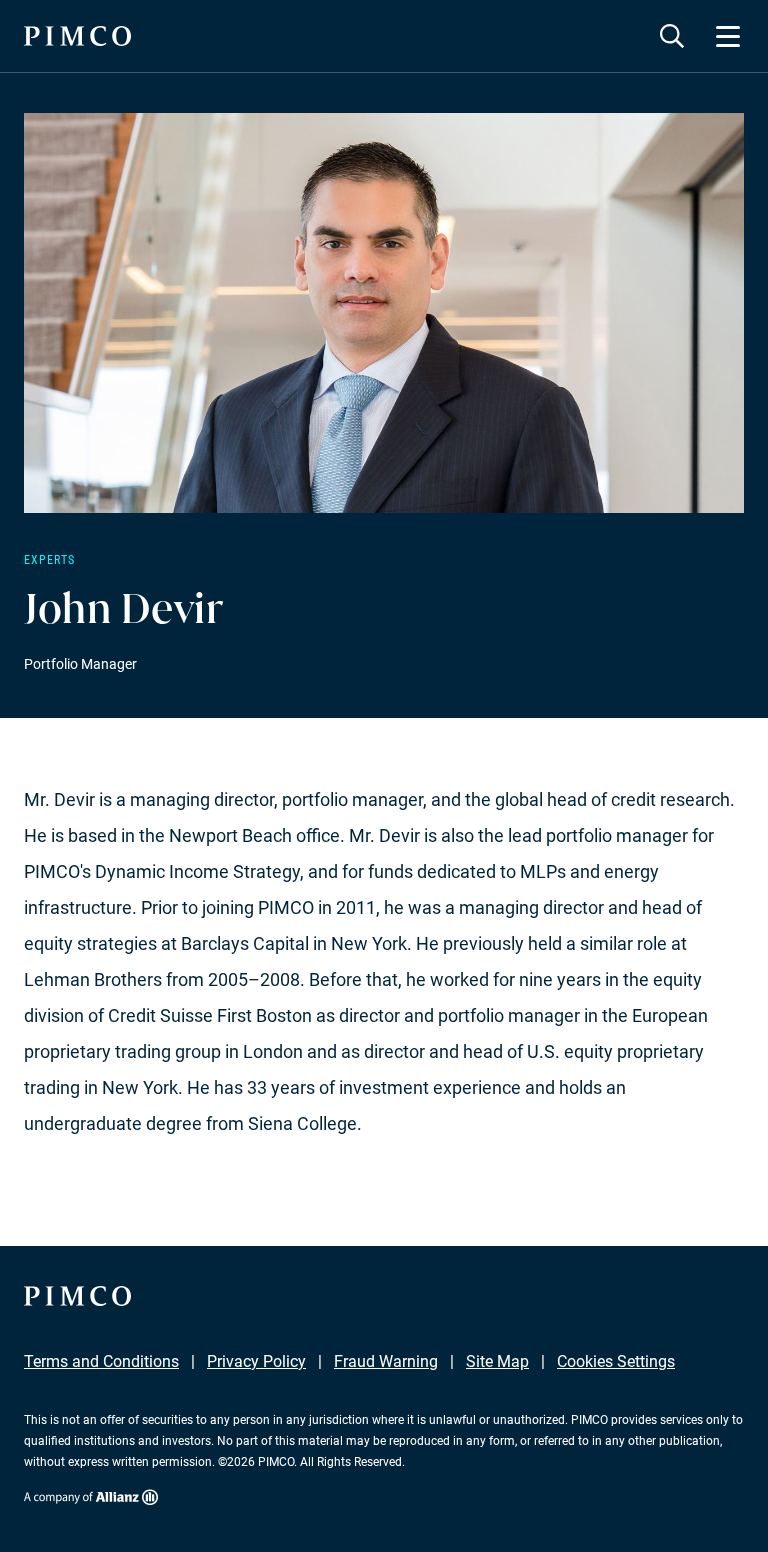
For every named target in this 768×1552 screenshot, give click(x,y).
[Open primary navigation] (728, 36)
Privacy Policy (256, 1361)
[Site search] (672, 36)
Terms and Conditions (101, 1361)
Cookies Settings (616, 1361)
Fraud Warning (386, 1361)
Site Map (497, 1361)
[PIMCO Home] (77, 36)
